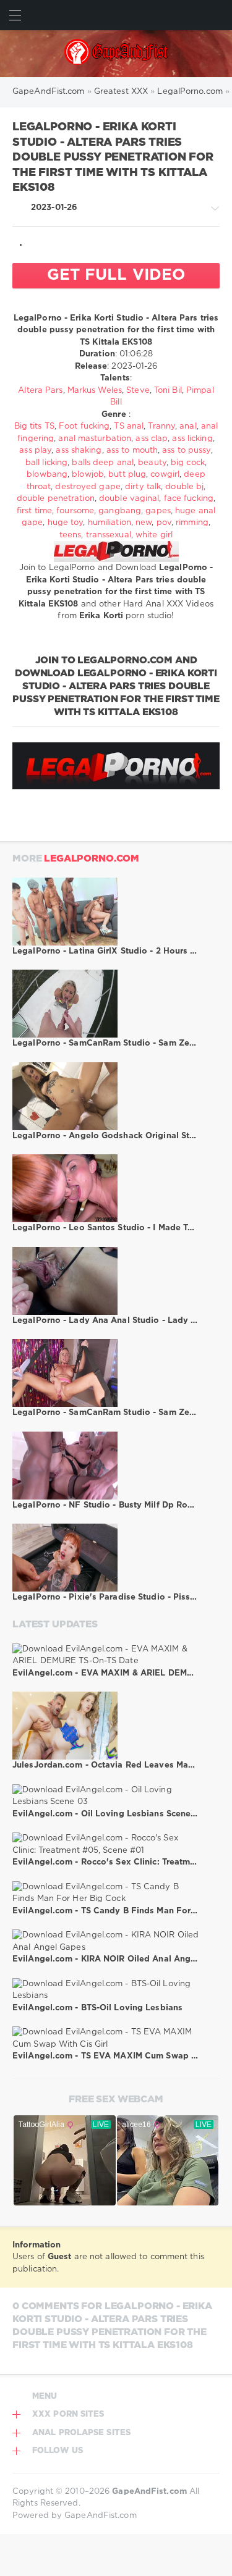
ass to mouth (132, 451)
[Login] (217, 15)
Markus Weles (95, 391)
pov (164, 523)
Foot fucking (84, 426)
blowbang (47, 475)
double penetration (56, 499)
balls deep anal (103, 463)
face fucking (189, 499)
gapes (158, 511)
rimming (192, 523)
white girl (154, 535)
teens (71, 535)
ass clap (152, 439)
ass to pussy (186, 451)
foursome (75, 511)
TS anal (129, 426)
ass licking (192, 439)
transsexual (109, 535)
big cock (188, 463)
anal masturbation (95, 439)
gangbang (120, 511)
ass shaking (79, 451)
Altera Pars (40, 391)
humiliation (110, 523)
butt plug (127, 475)
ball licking (46, 463)
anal (188, 426)
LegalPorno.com (92, 859)
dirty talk (143, 487)
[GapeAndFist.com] (116, 54)
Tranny (161, 426)
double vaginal (129, 499)
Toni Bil (168, 391)
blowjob (88, 475)
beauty (152, 463)
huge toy (66, 523)
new (144, 523)
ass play (35, 451)
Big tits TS (34, 426)
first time (34, 511)
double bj (184, 487)
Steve (138, 391)
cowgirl (165, 475)
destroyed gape (88, 487)
